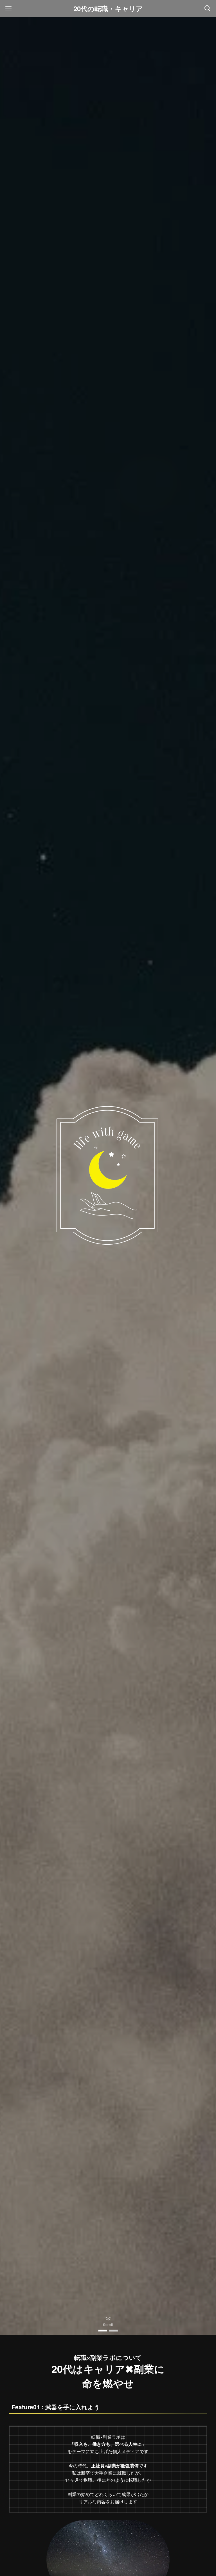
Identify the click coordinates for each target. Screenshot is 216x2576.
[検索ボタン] (208, 8)
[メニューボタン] (8, 8)
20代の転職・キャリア (108, 8)
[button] (103, 2331)
